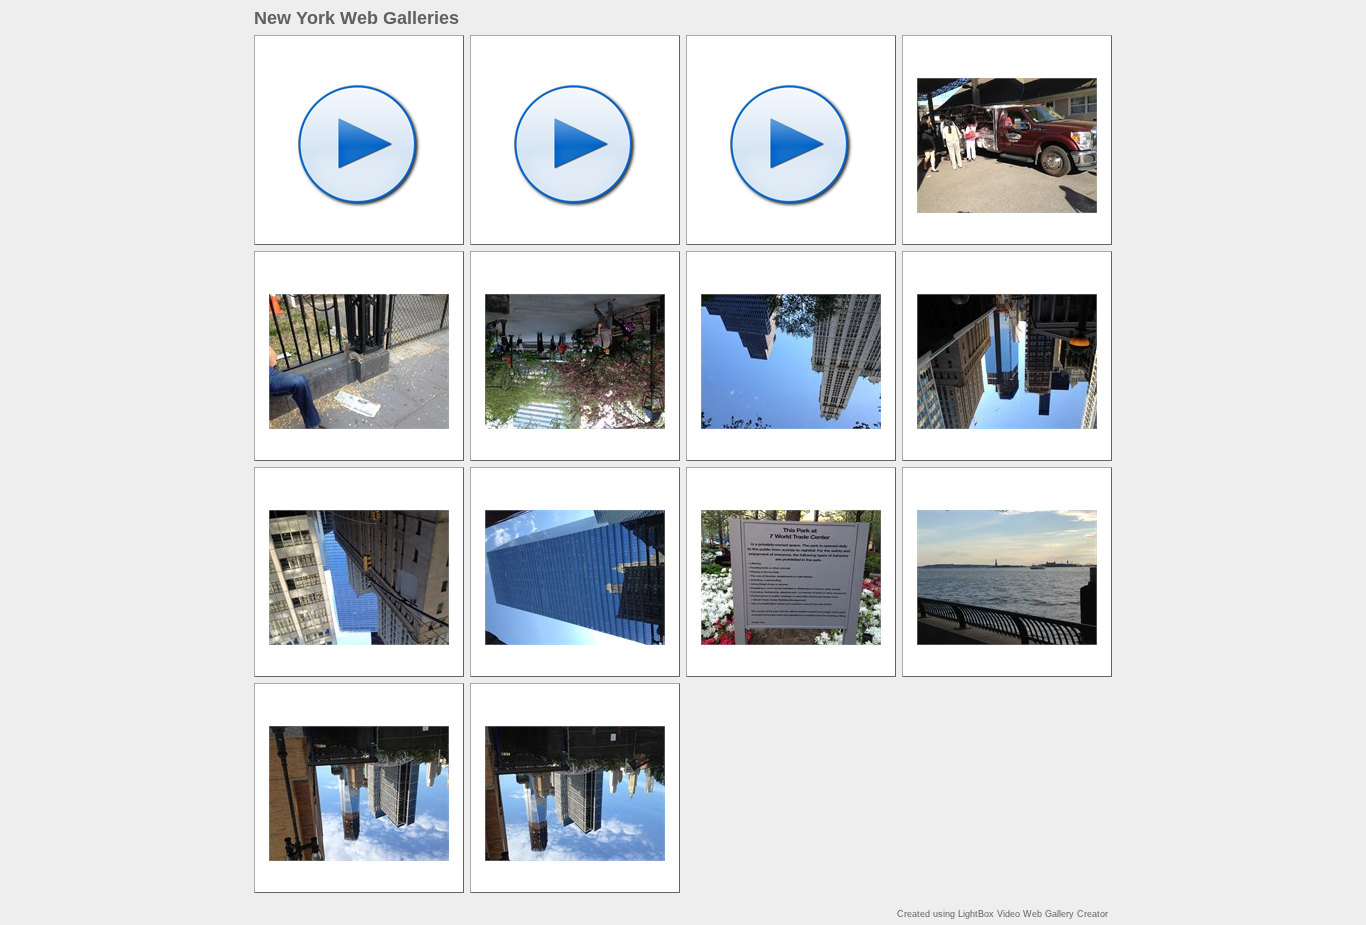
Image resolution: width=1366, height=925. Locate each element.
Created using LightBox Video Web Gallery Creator (1002, 914)
